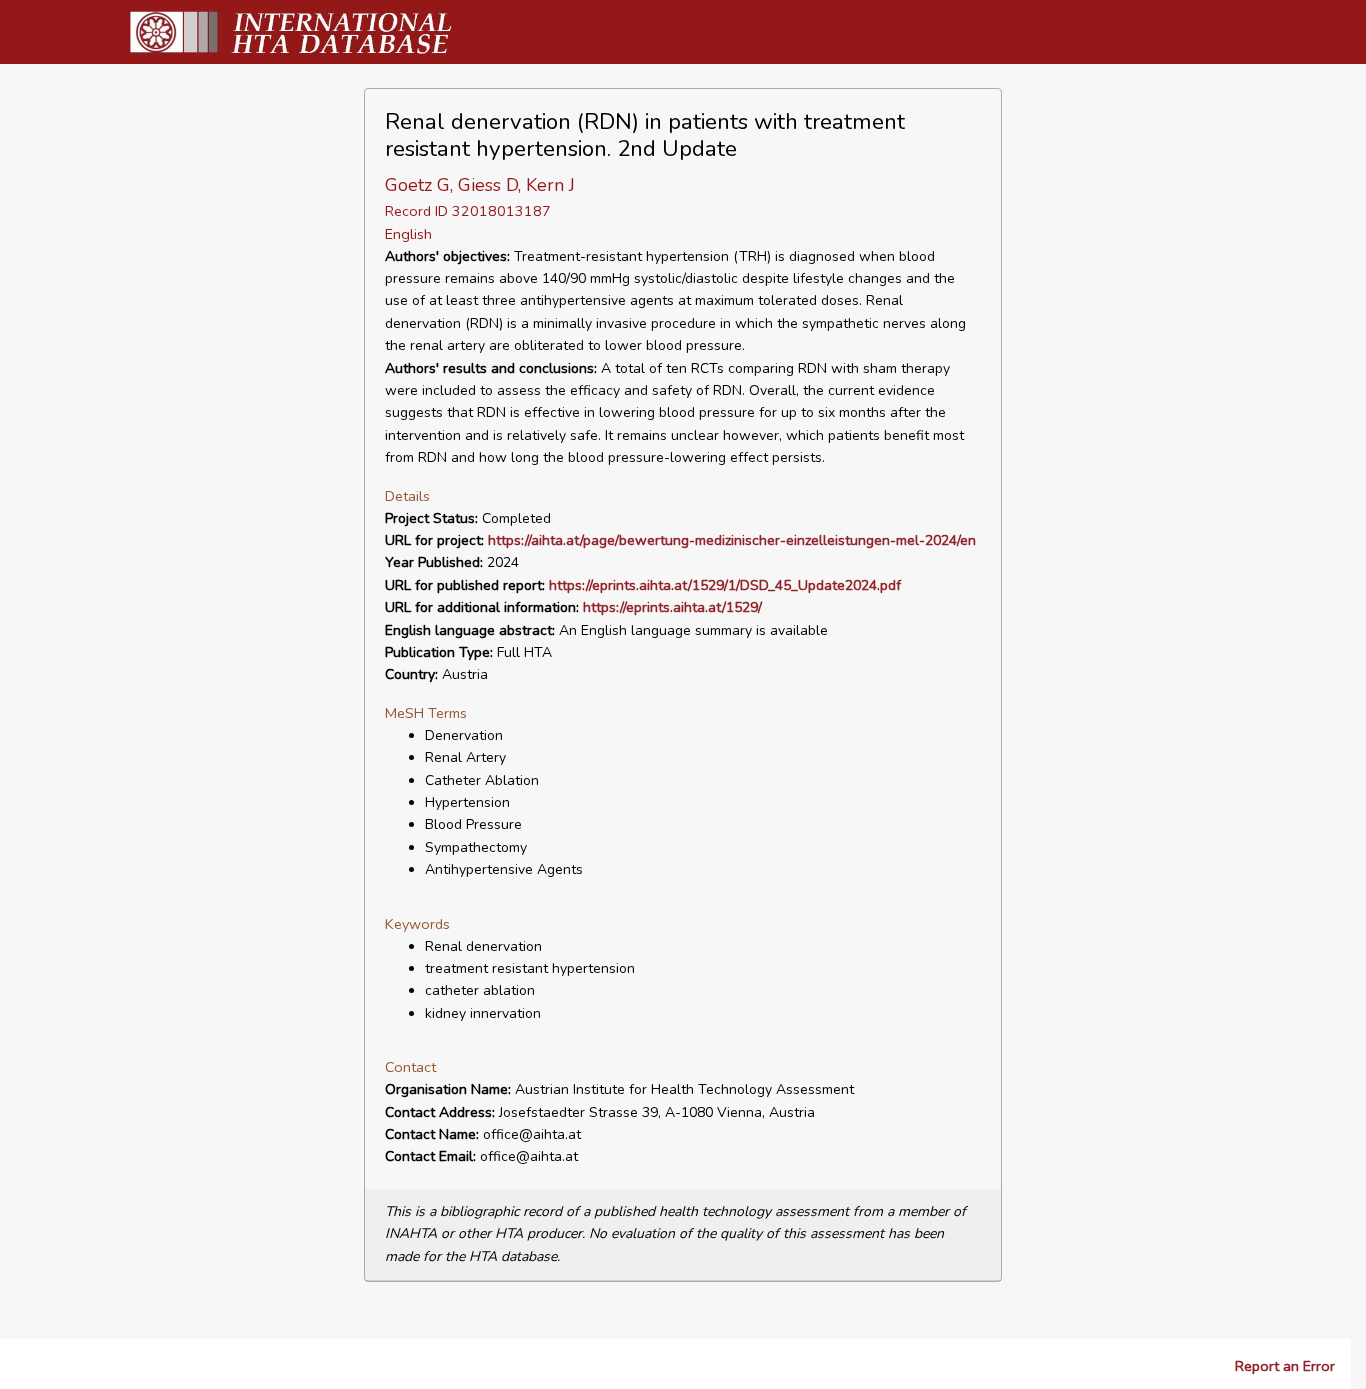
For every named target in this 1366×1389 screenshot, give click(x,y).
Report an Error (1285, 1366)
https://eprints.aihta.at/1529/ (672, 607)
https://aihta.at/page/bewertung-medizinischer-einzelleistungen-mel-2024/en (732, 540)
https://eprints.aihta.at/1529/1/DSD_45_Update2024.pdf (725, 585)
